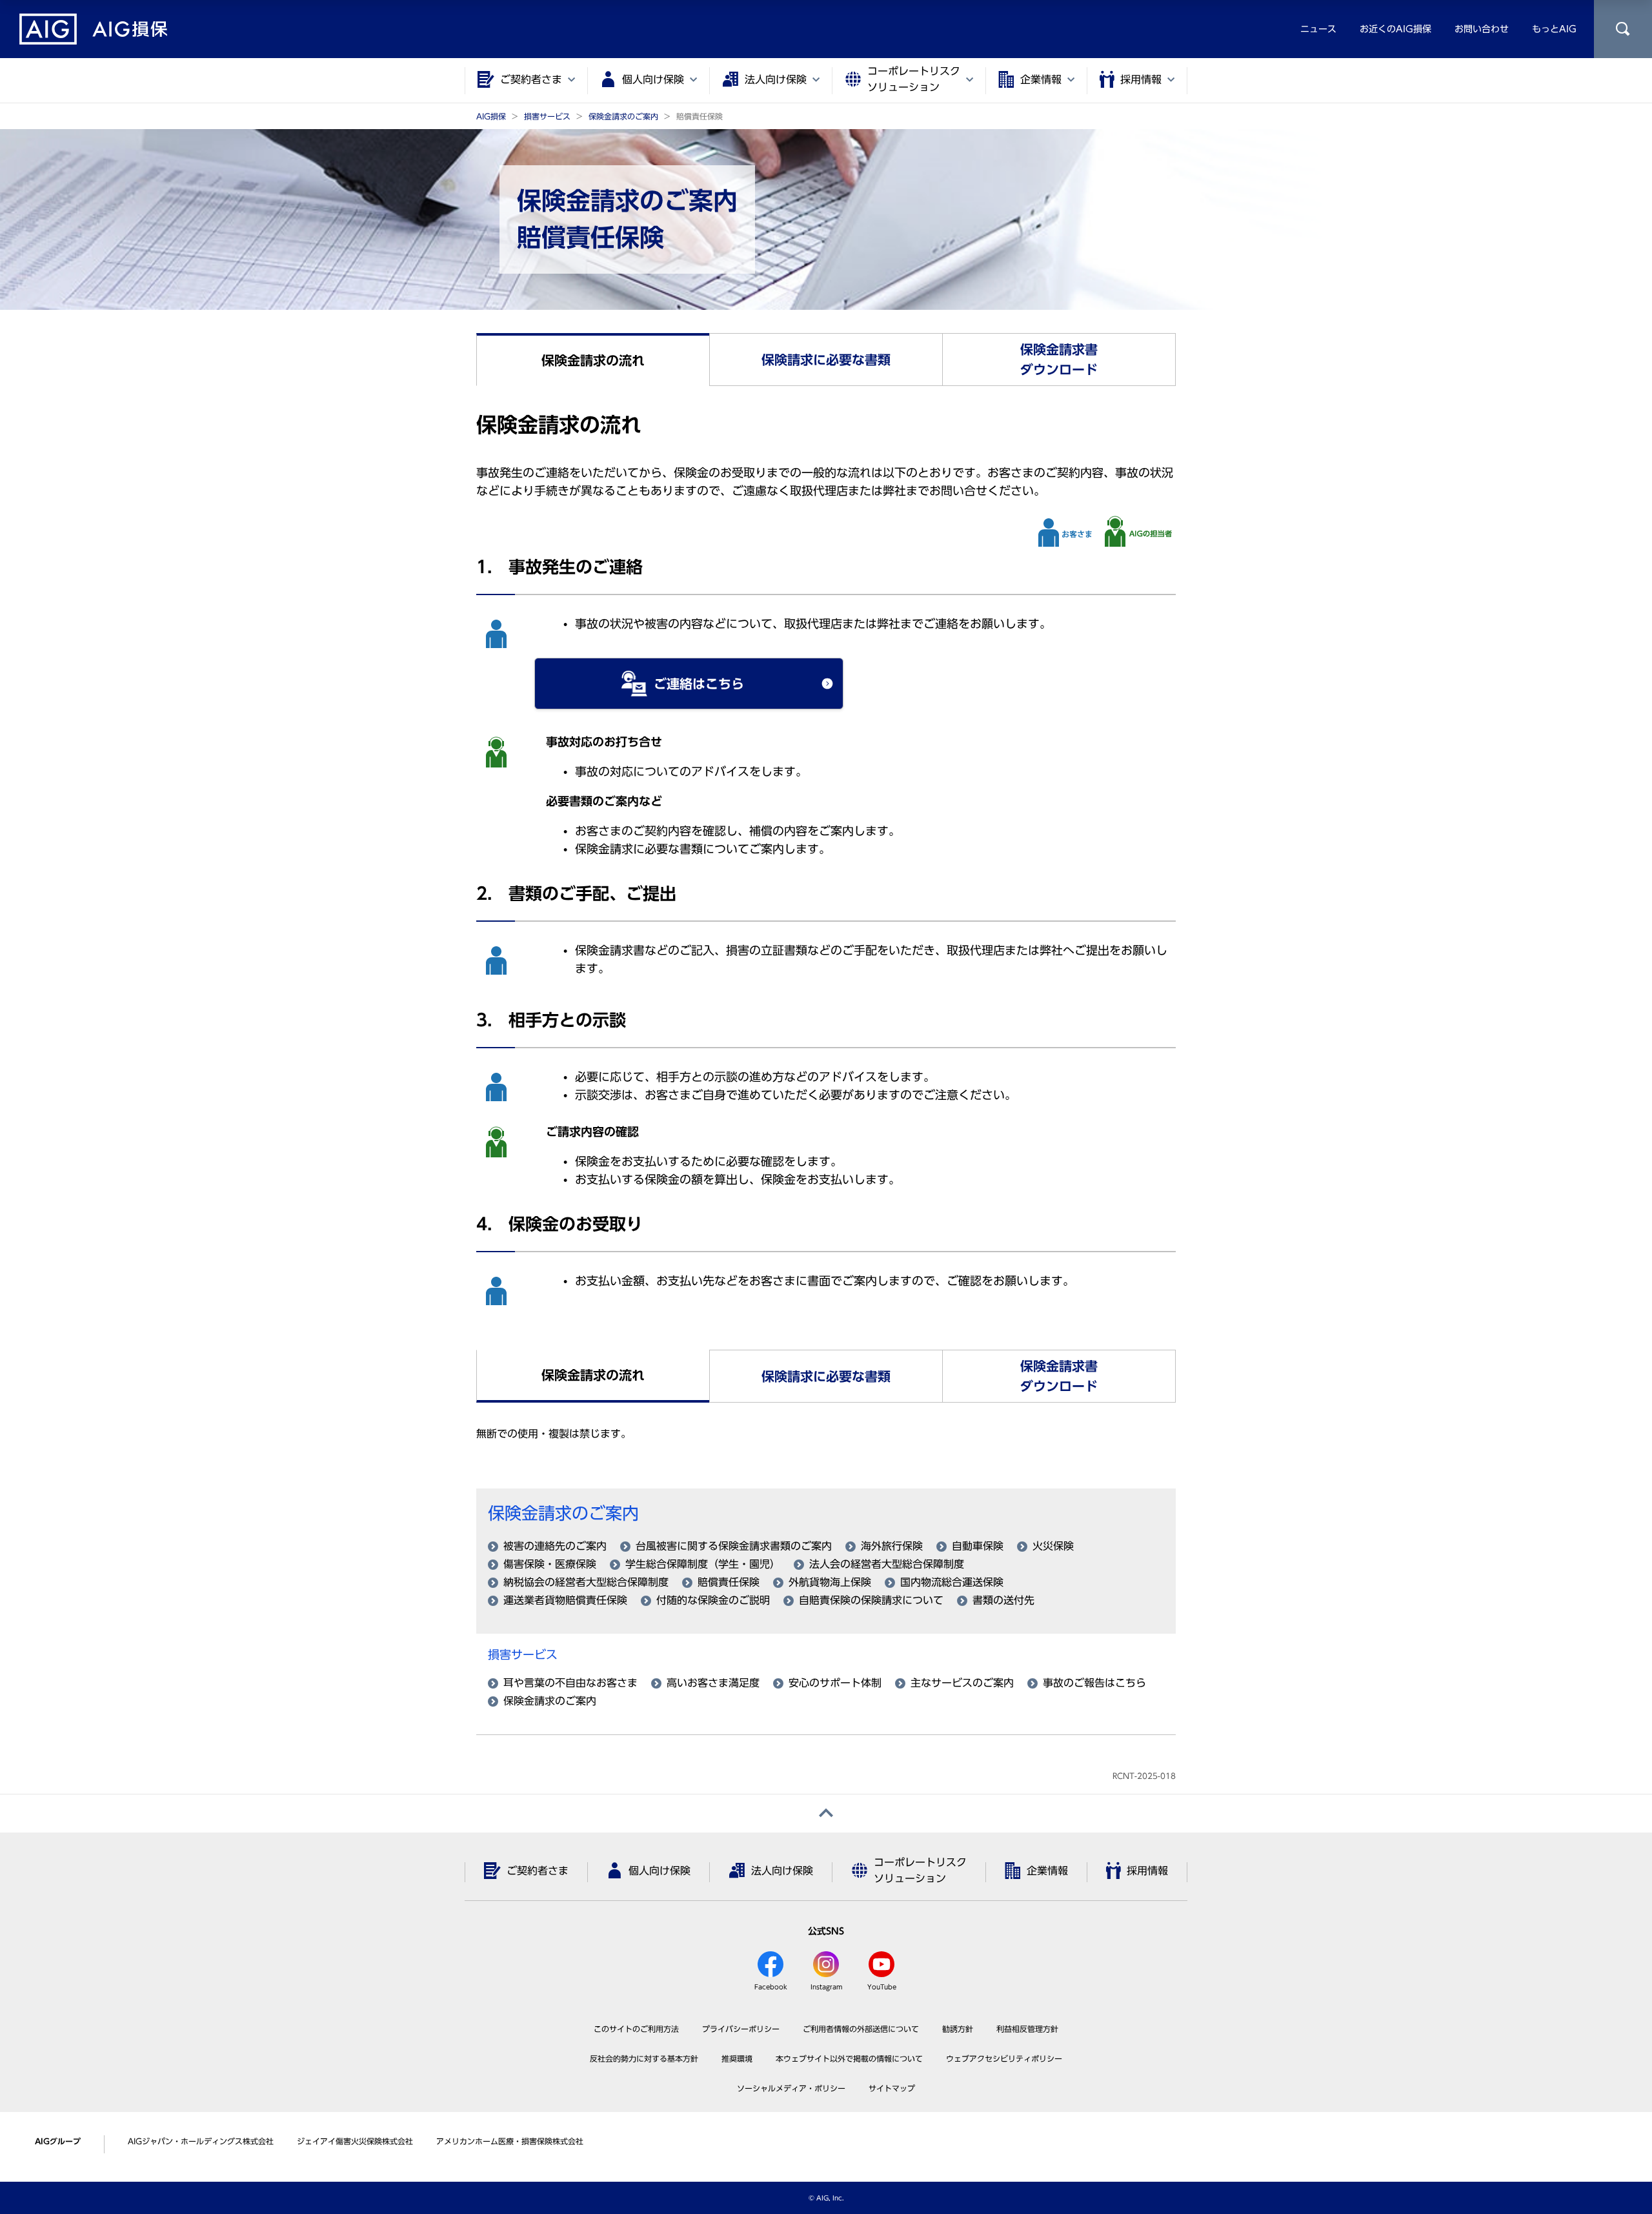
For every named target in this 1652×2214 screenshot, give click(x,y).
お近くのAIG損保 (1395, 29)
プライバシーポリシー (741, 2029)
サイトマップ (892, 2088)
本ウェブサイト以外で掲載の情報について (849, 2058)
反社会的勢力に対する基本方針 (644, 2058)
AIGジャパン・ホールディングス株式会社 (201, 2141)
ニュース (1318, 29)
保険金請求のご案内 (563, 1513)
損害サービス (523, 1654)
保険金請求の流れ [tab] (593, 360)
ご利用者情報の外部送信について (861, 2029)
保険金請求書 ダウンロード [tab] (1059, 359)
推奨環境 (737, 2058)
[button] (689, 684)
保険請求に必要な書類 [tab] (826, 360)
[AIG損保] (94, 29)
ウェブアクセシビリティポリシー (1004, 2058)
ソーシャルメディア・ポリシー (791, 2088)
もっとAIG (1554, 29)
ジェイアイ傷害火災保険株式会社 (355, 2141)
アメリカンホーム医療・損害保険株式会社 (510, 2141)
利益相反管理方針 (1027, 2029)
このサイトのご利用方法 (636, 2029)
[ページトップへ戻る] (826, 1813)
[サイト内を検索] (1623, 29)
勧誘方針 (958, 2029)
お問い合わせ (1482, 29)
